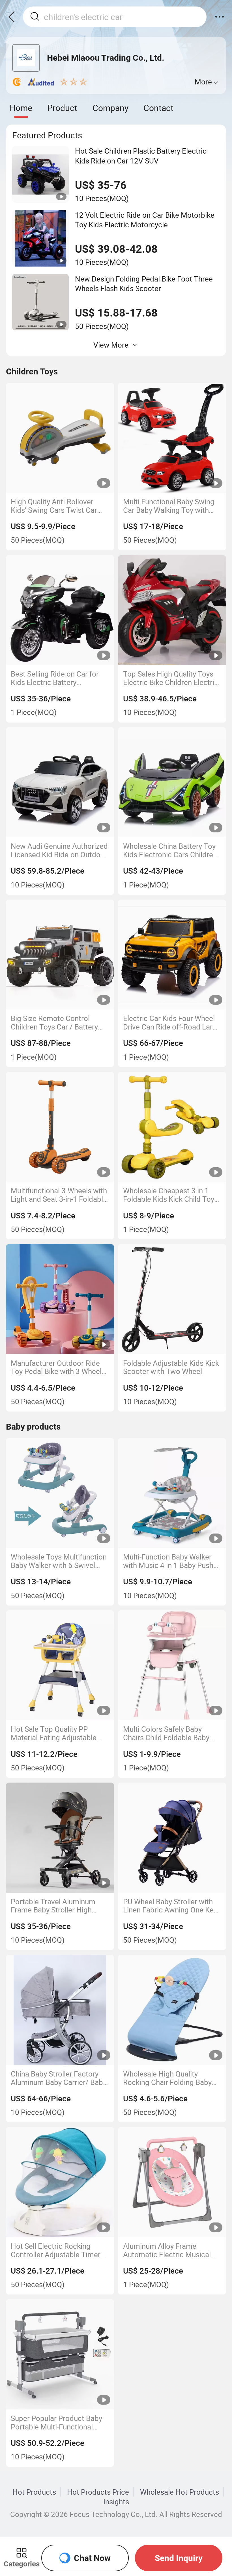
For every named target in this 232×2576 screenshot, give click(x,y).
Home (21, 108)
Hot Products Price (98, 2492)
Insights (116, 2501)
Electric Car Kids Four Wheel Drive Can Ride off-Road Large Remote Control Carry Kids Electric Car (172, 1023)
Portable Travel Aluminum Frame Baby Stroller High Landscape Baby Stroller (53, 1906)
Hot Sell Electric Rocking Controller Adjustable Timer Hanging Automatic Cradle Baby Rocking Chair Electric (56, 2250)
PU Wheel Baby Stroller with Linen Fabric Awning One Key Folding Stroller (170, 1906)
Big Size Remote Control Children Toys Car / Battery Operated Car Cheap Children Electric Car (58, 1023)
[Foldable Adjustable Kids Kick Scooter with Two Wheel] (172, 1299)
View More (111, 345)
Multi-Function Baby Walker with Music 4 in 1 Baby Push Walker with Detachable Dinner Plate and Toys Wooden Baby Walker (168, 1561)
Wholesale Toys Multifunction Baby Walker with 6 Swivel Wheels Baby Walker (59, 1561)
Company (110, 108)
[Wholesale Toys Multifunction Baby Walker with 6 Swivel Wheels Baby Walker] (60, 1493)
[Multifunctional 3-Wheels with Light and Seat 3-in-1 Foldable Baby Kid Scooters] (60, 1127)
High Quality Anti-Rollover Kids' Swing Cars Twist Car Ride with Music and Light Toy (59, 506)
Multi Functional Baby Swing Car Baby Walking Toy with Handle (169, 506)
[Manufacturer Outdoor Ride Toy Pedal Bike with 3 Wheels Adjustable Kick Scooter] (60, 1299)
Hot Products (34, 2492)
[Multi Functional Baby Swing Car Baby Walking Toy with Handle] (172, 438)
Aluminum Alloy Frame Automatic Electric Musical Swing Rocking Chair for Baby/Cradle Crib (167, 2250)
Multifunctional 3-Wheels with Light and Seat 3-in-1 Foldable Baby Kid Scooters (59, 1195)
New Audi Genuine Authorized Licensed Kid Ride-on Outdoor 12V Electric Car (59, 850)
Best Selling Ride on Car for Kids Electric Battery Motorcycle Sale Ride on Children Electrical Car (55, 678)
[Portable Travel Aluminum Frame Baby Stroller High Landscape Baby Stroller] (60, 1837)
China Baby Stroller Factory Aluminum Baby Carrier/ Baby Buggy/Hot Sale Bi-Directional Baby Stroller (59, 2078)
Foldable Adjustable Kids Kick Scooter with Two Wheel (171, 1367)
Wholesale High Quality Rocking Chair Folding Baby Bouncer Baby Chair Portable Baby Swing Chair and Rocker (170, 2078)
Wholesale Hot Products (180, 2492)
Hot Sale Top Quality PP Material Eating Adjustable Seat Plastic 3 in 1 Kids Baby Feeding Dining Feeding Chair (58, 1733)
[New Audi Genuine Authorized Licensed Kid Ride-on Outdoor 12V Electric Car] (60, 782)
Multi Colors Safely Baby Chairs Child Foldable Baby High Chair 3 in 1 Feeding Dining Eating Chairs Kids (166, 1733)
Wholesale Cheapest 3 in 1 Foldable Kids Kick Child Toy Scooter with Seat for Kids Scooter (169, 1195)
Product (62, 108)
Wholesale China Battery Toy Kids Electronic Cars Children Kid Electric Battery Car (170, 850)
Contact (158, 108)
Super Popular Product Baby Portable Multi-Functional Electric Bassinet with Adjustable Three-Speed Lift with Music (56, 2423)
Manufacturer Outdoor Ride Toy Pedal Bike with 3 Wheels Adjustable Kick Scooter (58, 1367)
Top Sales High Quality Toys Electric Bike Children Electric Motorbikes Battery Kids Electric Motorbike (171, 678)
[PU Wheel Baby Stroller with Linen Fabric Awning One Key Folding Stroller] (172, 1837)
